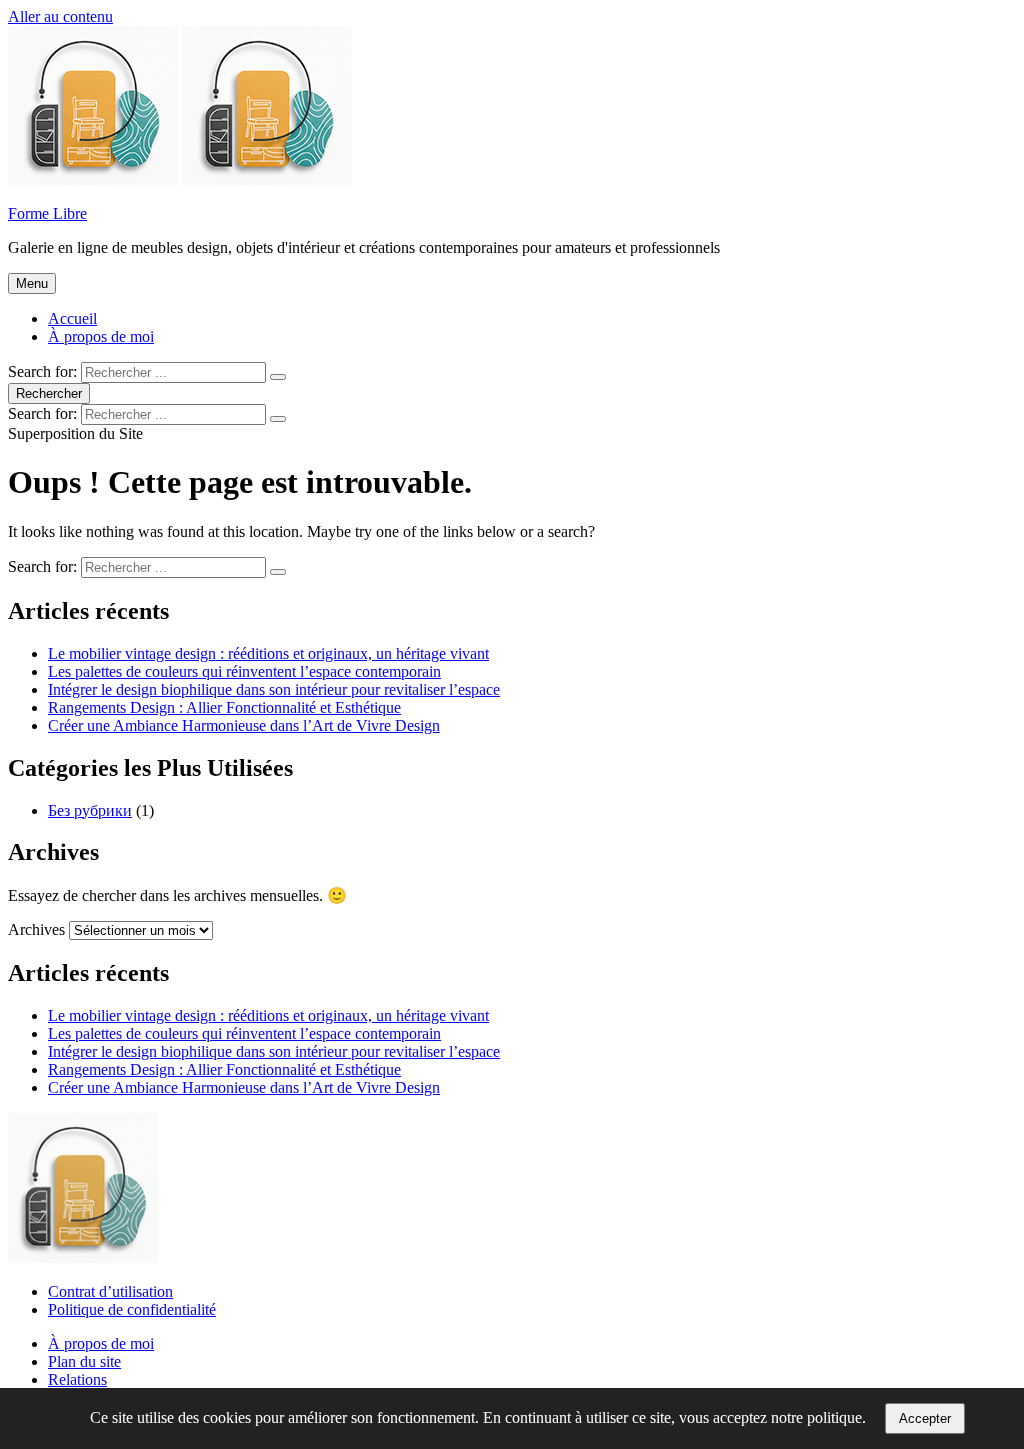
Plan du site (84, 1361)
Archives (36, 929)
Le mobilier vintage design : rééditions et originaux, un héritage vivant (268, 653)
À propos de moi (101, 336)
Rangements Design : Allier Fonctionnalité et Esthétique (224, 707)
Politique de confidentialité (132, 1309)
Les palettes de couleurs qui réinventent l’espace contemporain (244, 671)
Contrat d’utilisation (110, 1291)
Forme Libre (47, 213)
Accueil (72, 318)
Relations (77, 1379)
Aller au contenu (60, 16)
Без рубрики (90, 810)
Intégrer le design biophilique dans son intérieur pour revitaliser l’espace (274, 689)
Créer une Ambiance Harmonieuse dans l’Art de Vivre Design (244, 725)
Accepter (925, 1418)
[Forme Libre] (267, 179)
